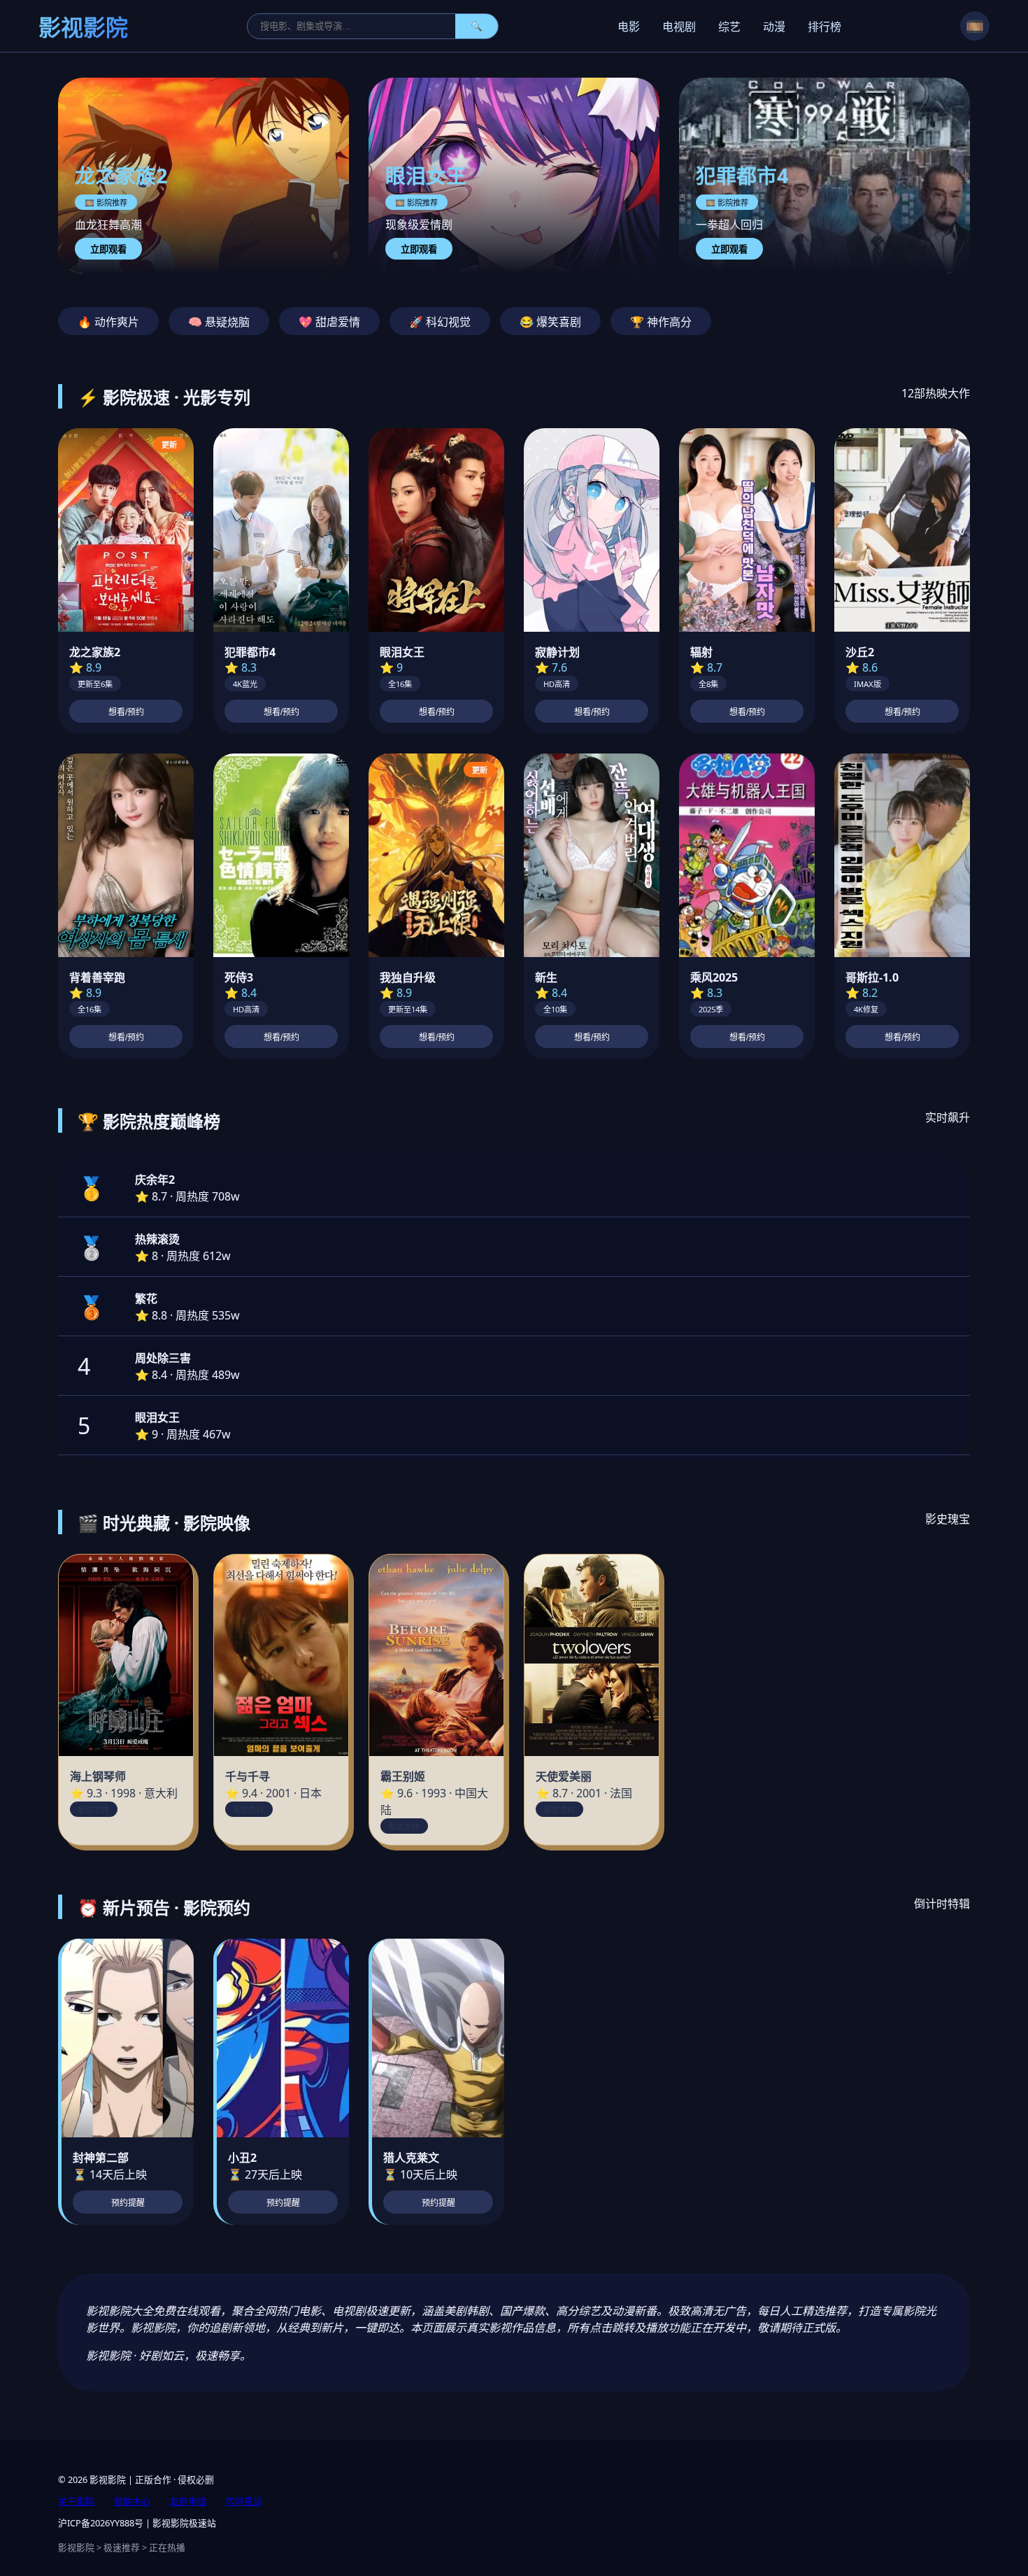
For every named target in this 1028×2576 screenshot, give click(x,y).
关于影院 (76, 2501)
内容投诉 (244, 2501)
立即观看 (108, 249)
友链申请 (188, 2501)
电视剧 (679, 27)
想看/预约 (126, 712)
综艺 (729, 27)
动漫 (774, 27)
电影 (629, 27)
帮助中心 (132, 2501)
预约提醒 (128, 2203)
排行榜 (824, 27)
